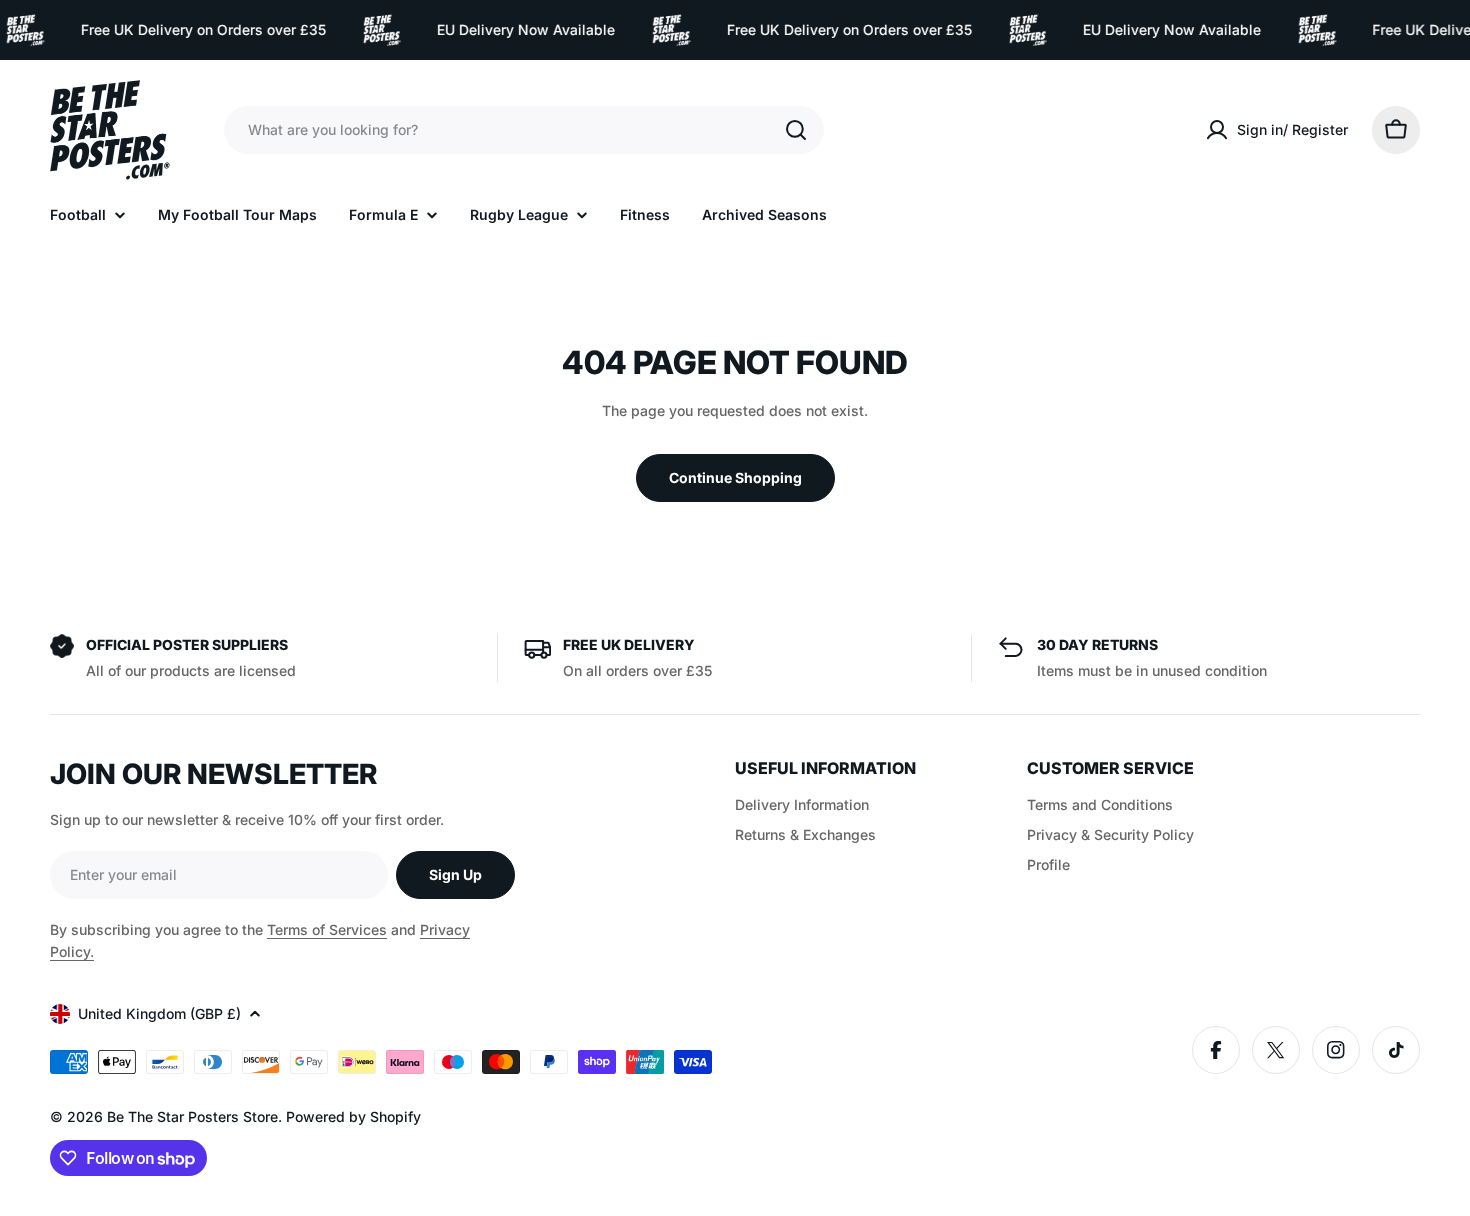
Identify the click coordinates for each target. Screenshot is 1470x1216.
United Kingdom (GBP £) (159, 1013)
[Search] (796, 130)
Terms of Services (327, 929)
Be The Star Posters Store (192, 1116)
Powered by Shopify (353, 1116)
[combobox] (524, 130)
